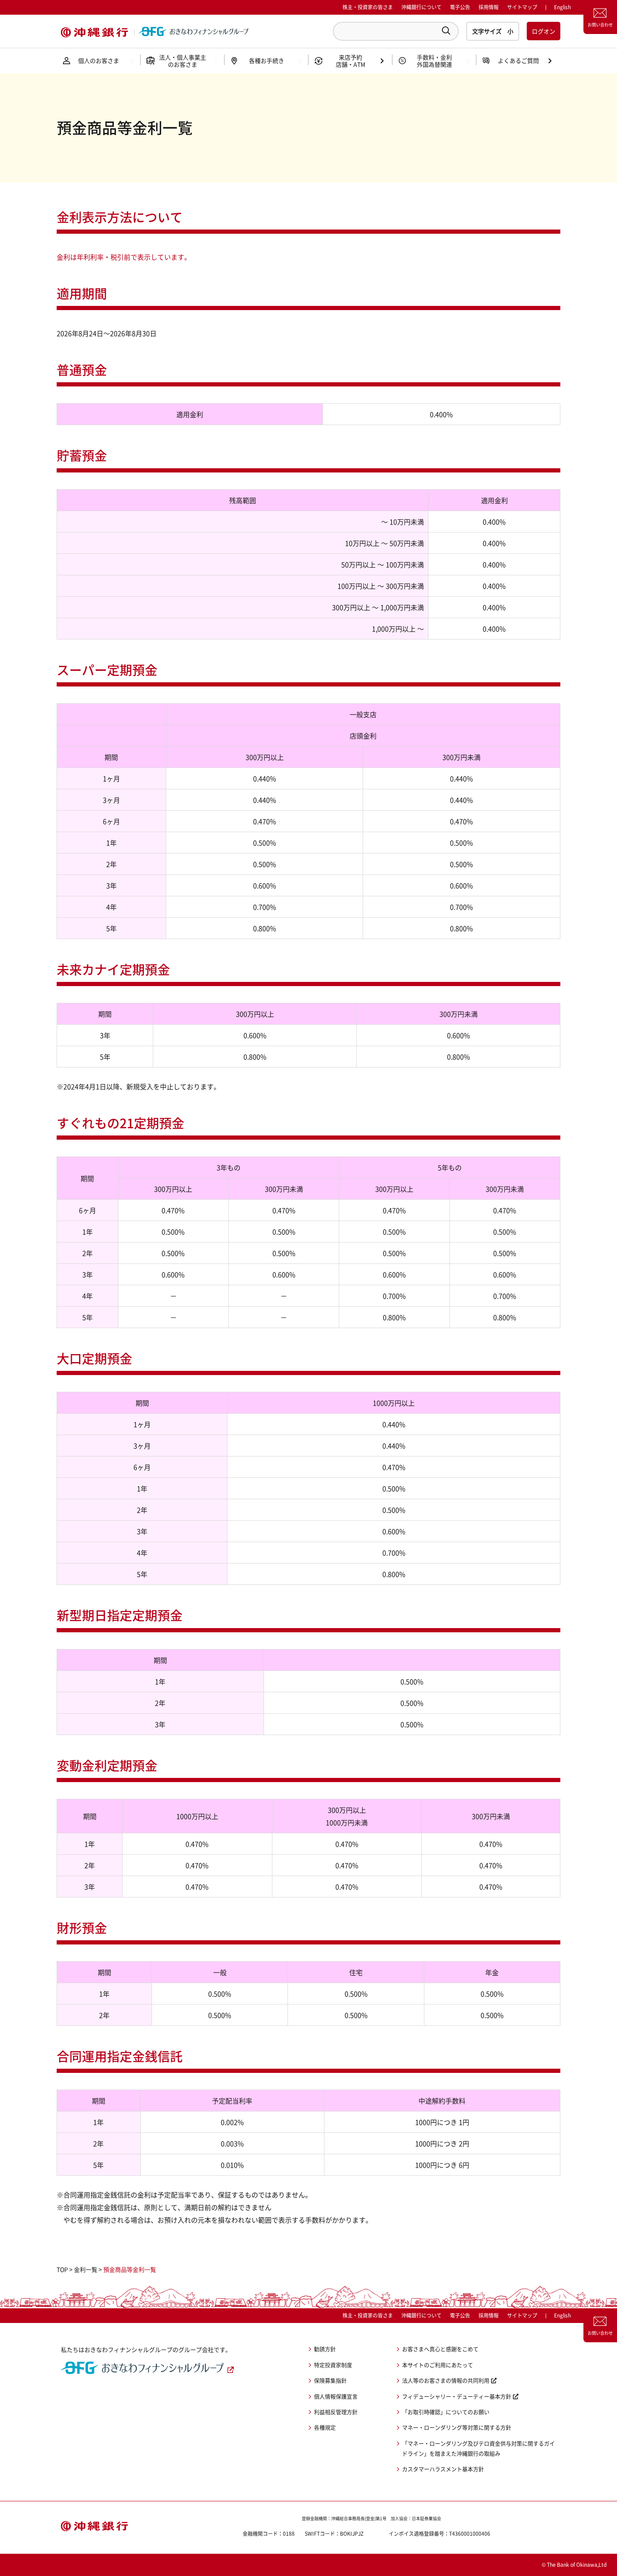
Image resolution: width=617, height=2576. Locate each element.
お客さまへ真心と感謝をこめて (440, 2349)
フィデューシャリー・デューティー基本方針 (457, 2396)
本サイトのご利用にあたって (438, 2365)
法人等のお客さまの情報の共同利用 (446, 2380)
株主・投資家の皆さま (368, 7)
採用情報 (489, 7)
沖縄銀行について (421, 7)
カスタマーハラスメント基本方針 (443, 2469)
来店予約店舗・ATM (350, 61)
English (562, 2315)
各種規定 (325, 2427)
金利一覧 (86, 2269)
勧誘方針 (325, 2349)
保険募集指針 (330, 2380)
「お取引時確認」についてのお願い (446, 2412)
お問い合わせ (600, 25)
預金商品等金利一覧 (130, 2269)
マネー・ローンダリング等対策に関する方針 (457, 2427)
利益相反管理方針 (336, 2412)
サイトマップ (522, 7)
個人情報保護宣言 (336, 2396)
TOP (62, 2269)
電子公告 (460, 7)
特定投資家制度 (333, 2365)
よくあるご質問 (518, 60)
